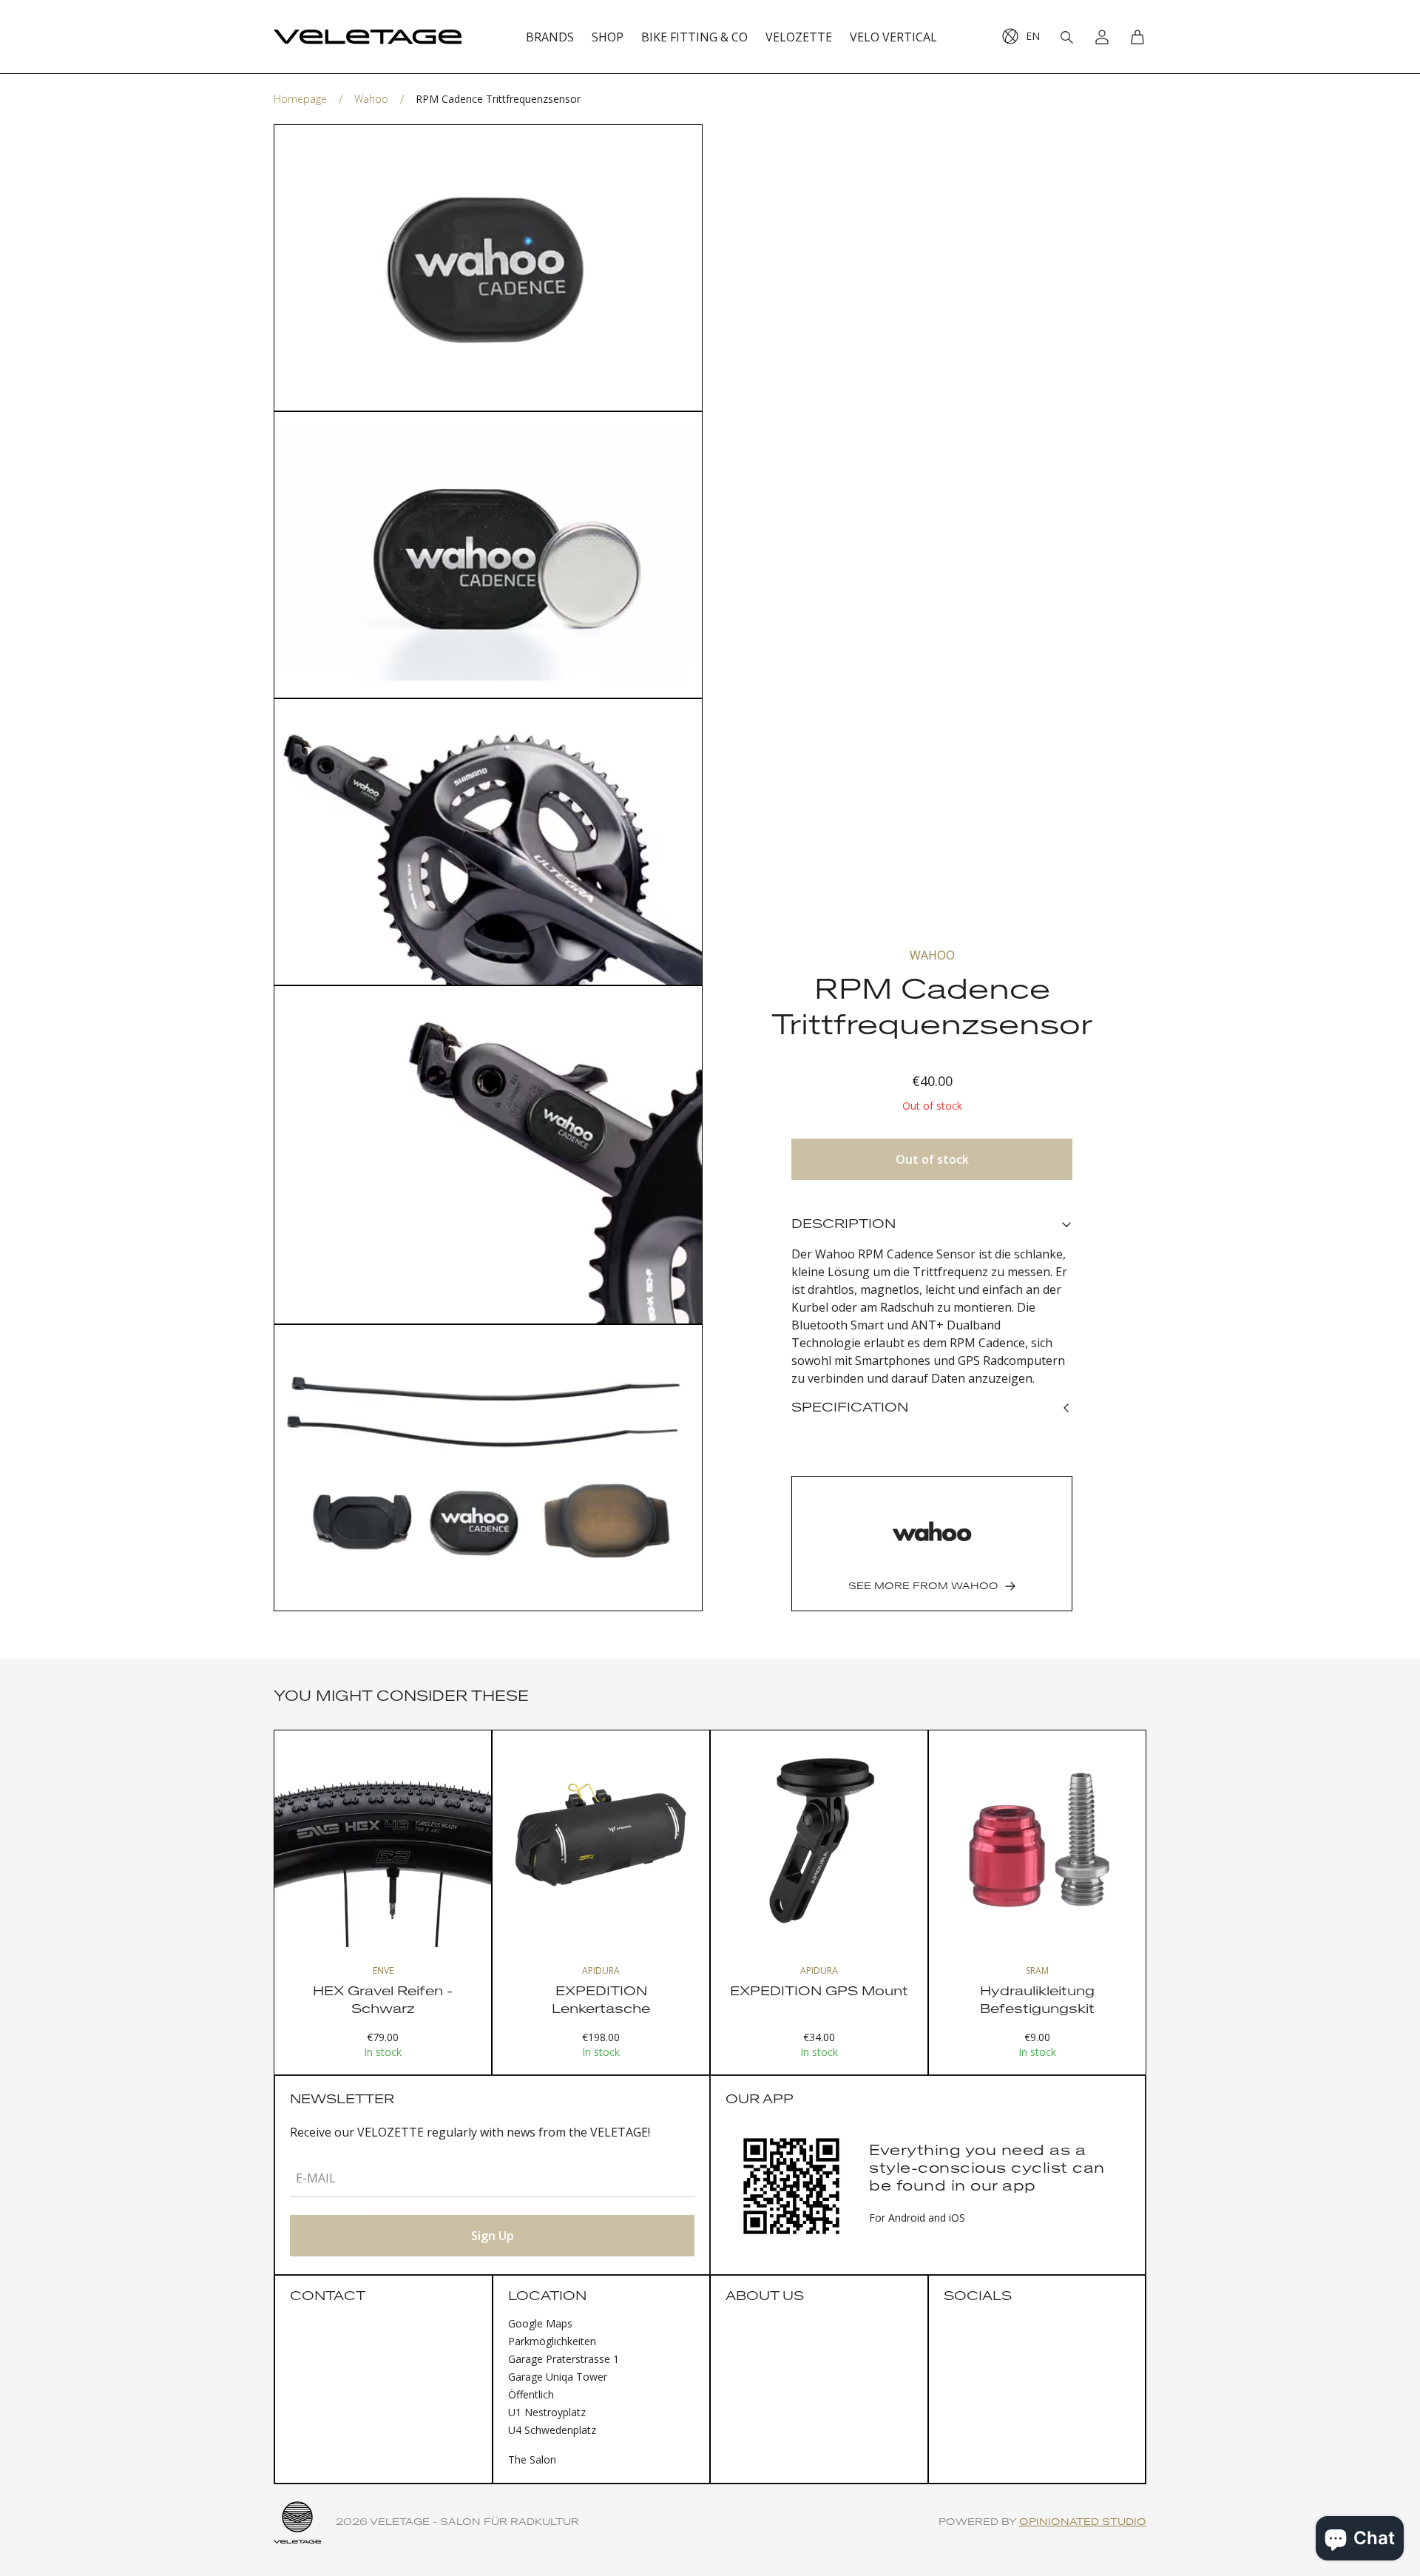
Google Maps (540, 2323)
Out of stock (932, 1159)
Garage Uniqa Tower (558, 2377)
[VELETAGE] (368, 37)
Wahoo (371, 99)
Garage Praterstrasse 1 (564, 2359)
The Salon (532, 2459)
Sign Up (493, 2236)
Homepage (300, 99)
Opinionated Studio (1083, 2522)
